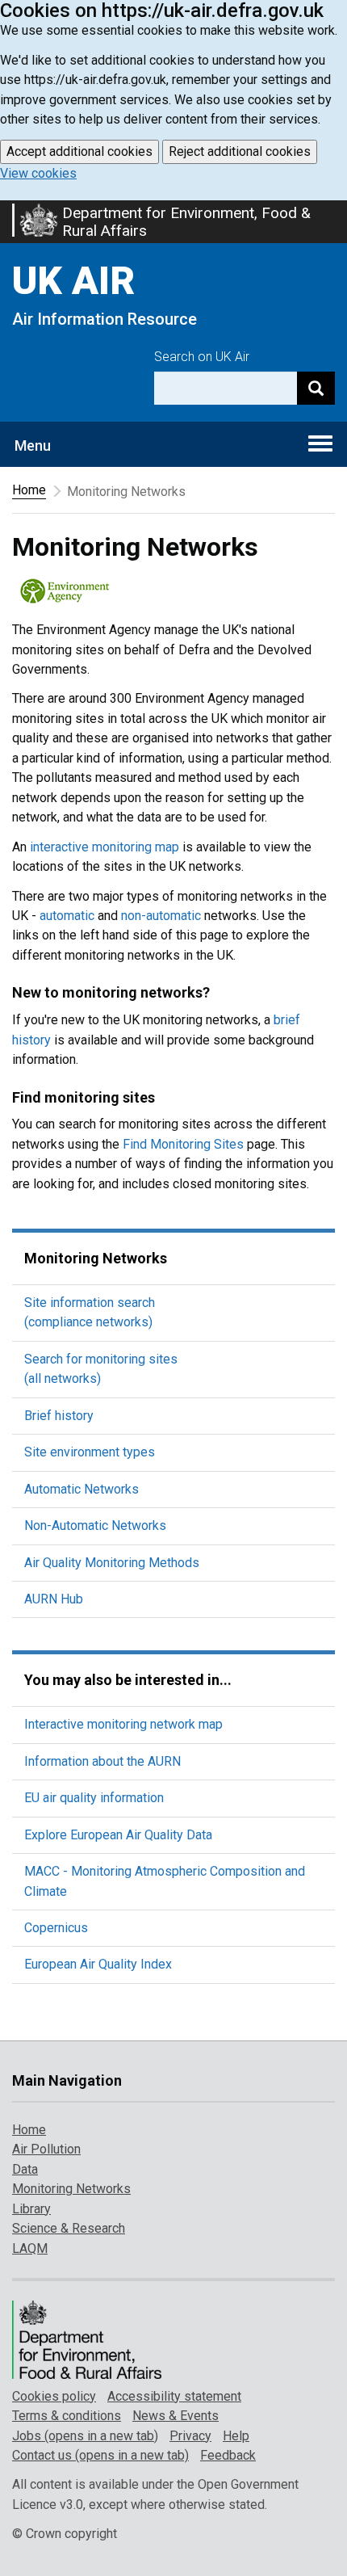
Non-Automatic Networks (95, 1525)
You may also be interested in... (128, 1680)
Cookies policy (54, 2396)
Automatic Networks (82, 1489)
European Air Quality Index (98, 1964)
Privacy (190, 2436)
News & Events (176, 2416)
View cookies (38, 173)
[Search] (316, 388)
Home (29, 490)
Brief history (59, 1416)
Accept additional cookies (79, 151)
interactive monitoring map (105, 847)
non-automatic (161, 916)
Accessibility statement (174, 2396)
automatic (67, 916)
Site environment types (90, 1452)
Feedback (228, 2455)
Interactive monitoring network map (123, 1724)
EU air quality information (94, 1798)
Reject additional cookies (240, 151)
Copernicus (56, 1928)
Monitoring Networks (96, 1258)
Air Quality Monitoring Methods (112, 1563)
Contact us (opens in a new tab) (100, 2455)
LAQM (30, 2248)
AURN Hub (54, 1599)
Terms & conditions (67, 2416)
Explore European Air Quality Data (118, 1835)
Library (31, 2209)
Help (236, 2436)
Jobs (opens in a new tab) (85, 2436)
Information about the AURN (102, 1761)
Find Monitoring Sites (183, 1144)
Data (25, 2169)
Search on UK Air (202, 357)
